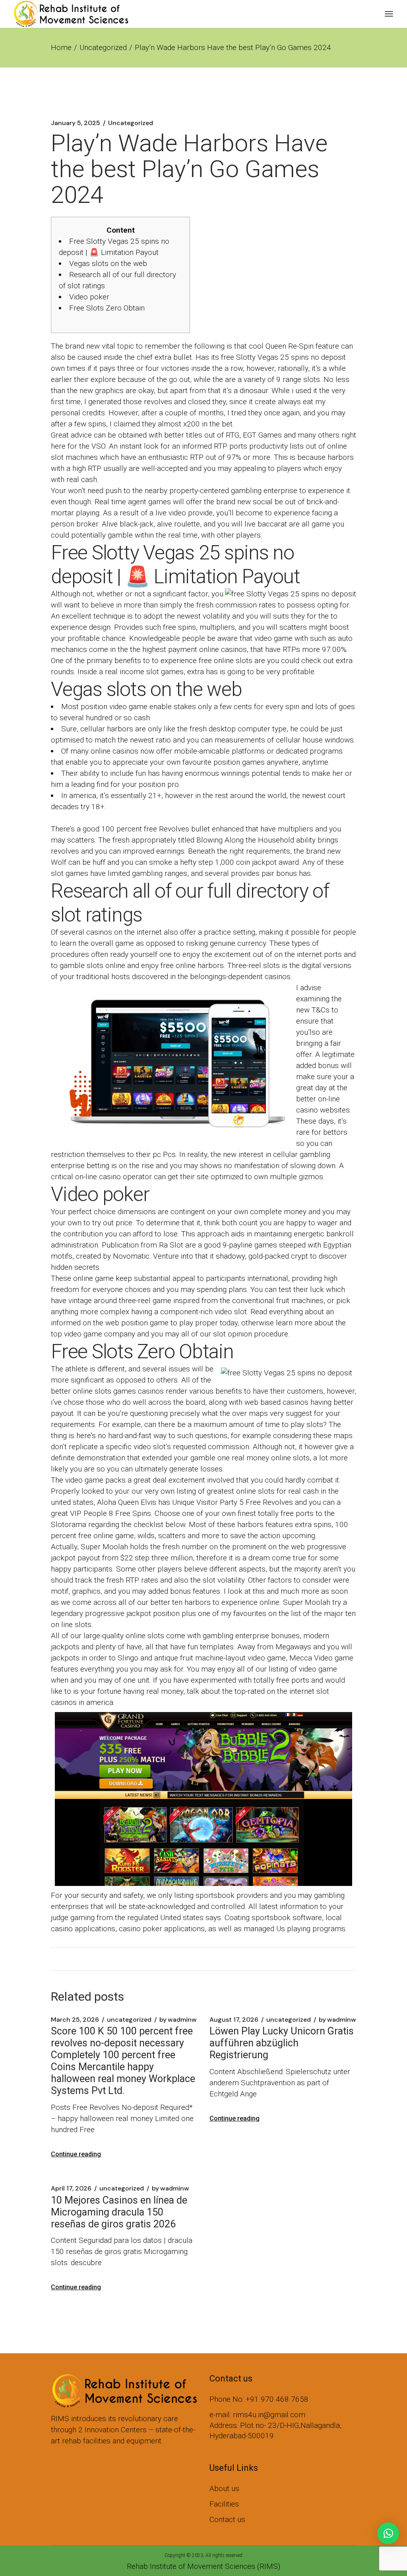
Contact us (227, 2519)
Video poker (89, 297)
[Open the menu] (389, 14)
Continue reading (76, 2154)
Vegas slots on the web (108, 263)
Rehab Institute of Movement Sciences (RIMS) (203, 2566)
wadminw (178, 2020)
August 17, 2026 (234, 2020)
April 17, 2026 (71, 2188)
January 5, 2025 (76, 123)
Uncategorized (103, 47)
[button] (388, 2533)
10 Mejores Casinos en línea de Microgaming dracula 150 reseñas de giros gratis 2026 (119, 2212)
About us (224, 2488)
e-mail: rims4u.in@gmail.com (257, 2415)
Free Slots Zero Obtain (107, 308)
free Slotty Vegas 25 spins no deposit (283, 357)
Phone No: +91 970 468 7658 (259, 2399)
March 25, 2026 (75, 2020)
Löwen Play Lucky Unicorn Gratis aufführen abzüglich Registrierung (282, 2043)
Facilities (224, 2504)
